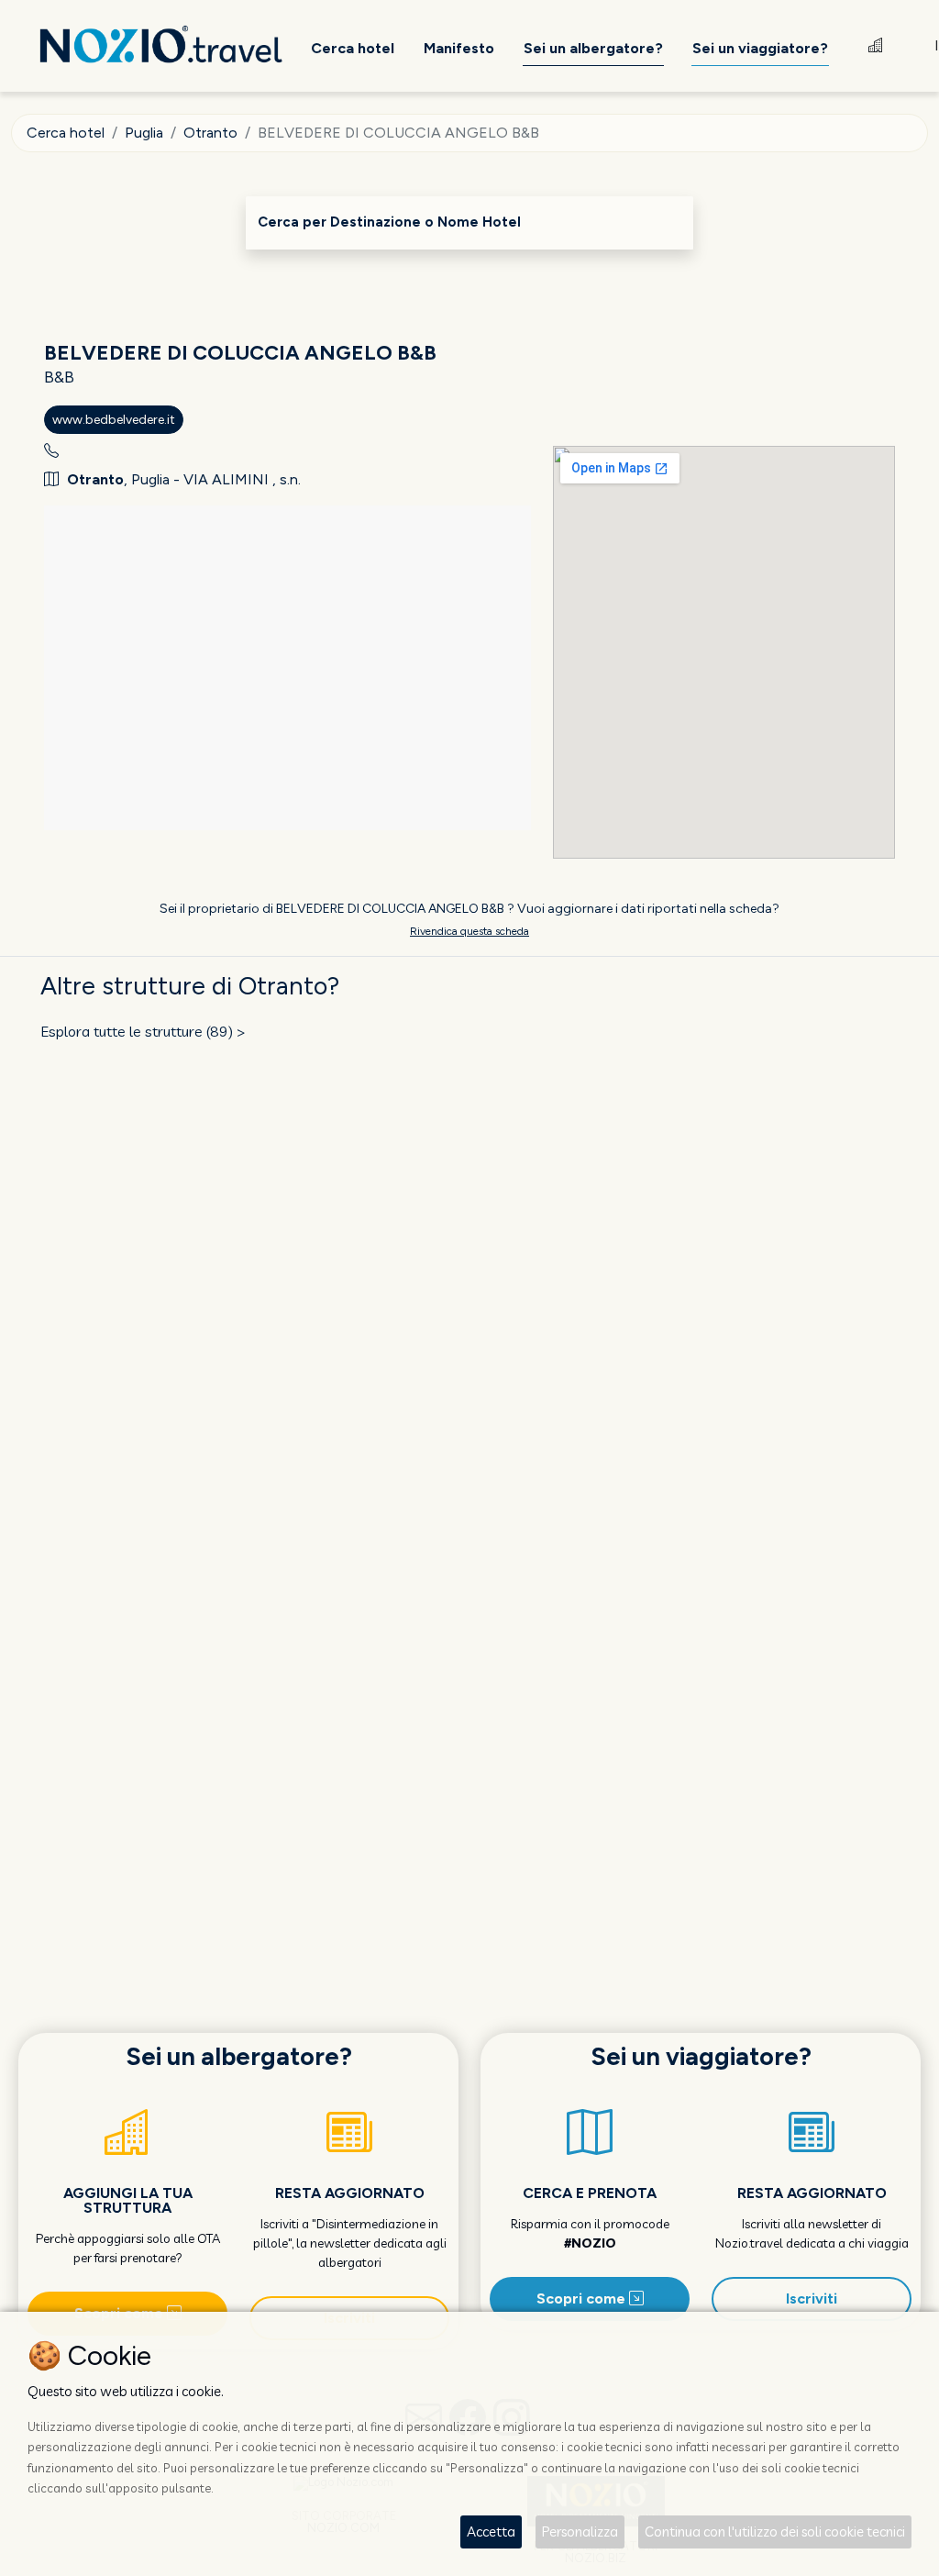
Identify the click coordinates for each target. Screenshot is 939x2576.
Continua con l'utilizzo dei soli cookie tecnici (775, 2532)
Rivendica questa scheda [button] (469, 931)
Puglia (144, 133)
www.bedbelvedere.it (114, 420)
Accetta (491, 2532)
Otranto (210, 133)
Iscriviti (812, 2298)
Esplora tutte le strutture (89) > (143, 1031)
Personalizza (580, 2532)
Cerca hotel (66, 133)
